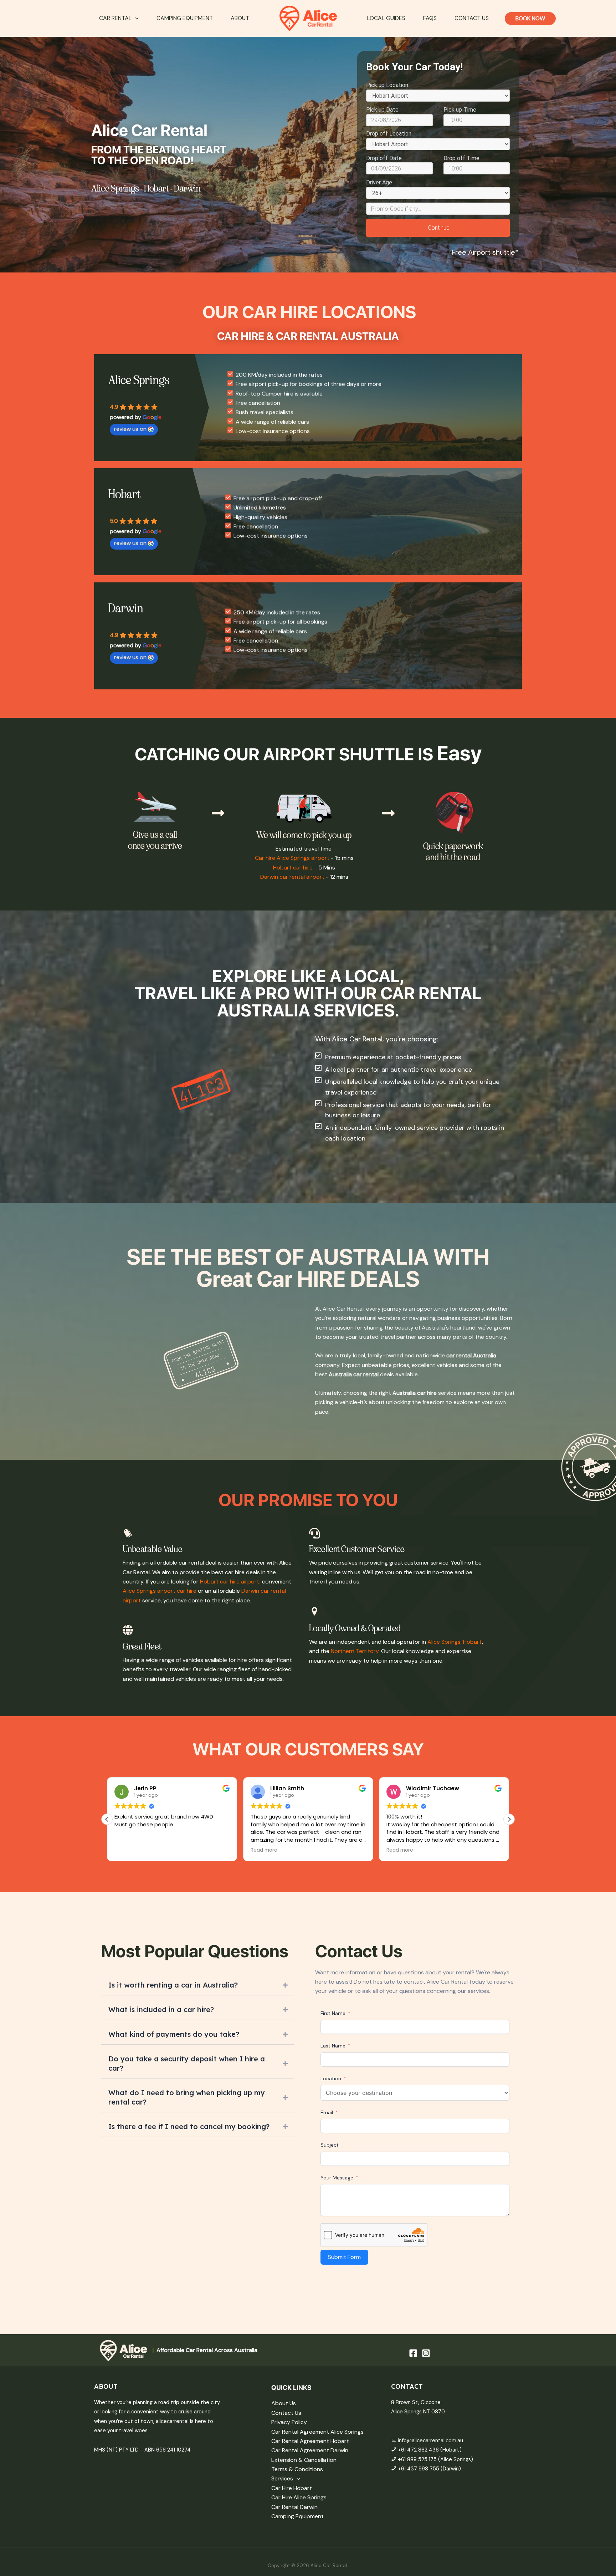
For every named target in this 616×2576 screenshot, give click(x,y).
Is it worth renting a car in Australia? (173, 1985)
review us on (130, 429)
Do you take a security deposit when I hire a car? (187, 2063)
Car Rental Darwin (294, 2507)
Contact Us (472, 18)
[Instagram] (426, 2353)
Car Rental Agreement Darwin (310, 2450)
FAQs (430, 18)
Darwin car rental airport (292, 877)
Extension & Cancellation (304, 2460)
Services (282, 2478)
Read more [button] (128, 1850)
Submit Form (344, 2257)
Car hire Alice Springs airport (292, 858)
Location (331, 2078)
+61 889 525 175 (418, 2459)
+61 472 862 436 (418, 2450)
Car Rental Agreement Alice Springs (317, 2432)
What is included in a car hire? (161, 2009)
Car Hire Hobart (292, 2488)
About (240, 18)
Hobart (156, 188)
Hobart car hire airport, (231, 1582)
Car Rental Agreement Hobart (310, 2441)
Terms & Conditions (297, 2469)
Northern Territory (355, 1651)
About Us (284, 2403)
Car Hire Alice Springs (299, 2497)
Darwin (187, 188)
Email (327, 2112)
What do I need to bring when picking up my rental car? (187, 2097)
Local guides (386, 18)
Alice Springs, (445, 1642)
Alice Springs (115, 188)
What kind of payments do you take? (174, 2034)
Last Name (333, 2046)
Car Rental (115, 18)
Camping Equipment (185, 18)
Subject (330, 2145)
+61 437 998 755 (419, 2469)
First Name (333, 2013)
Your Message (337, 2178)
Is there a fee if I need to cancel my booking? (189, 2126)
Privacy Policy (289, 2422)
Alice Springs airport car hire (160, 1591)
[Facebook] (413, 2353)
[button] (135, 18)
